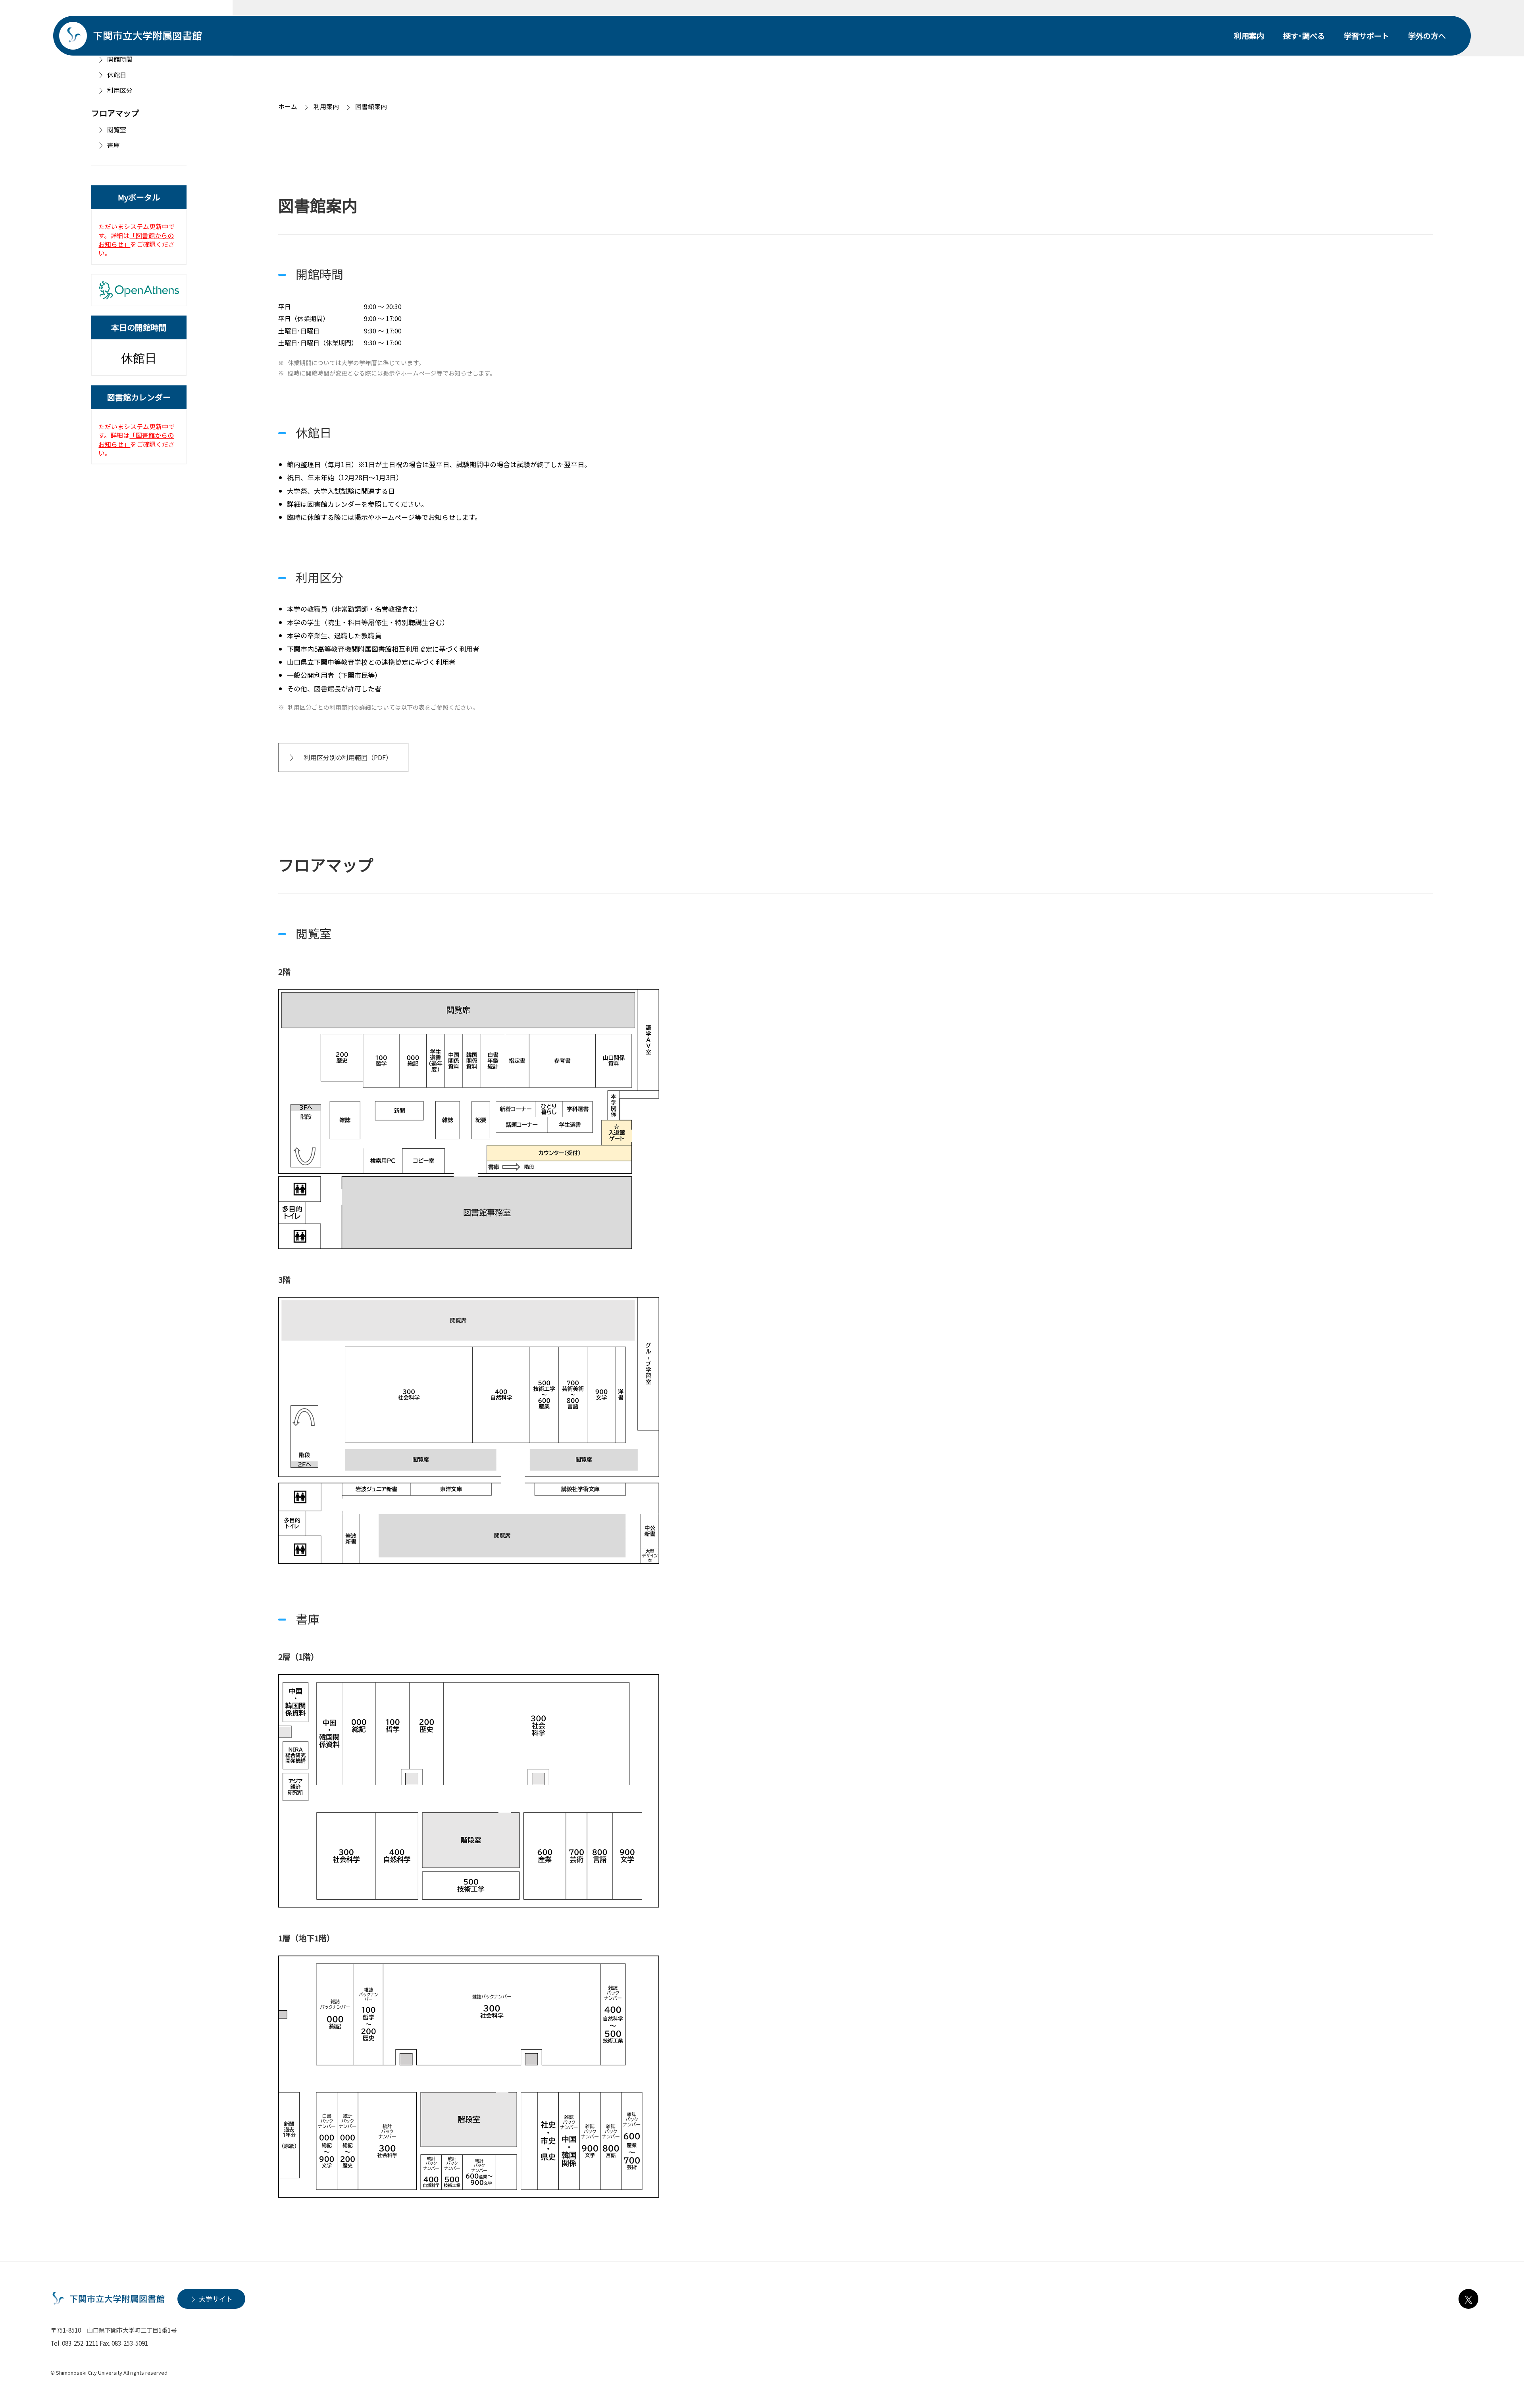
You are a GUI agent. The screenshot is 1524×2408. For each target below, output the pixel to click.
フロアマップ (115, 113)
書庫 (114, 145)
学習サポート (1366, 36)
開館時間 (120, 59)
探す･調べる (1304, 36)
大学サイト (216, 2299)
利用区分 (120, 90)
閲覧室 (117, 130)
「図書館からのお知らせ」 (136, 240)
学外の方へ (1427, 36)
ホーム (288, 106)
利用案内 (1249, 36)
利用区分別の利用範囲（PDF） (348, 757)
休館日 (117, 75)
